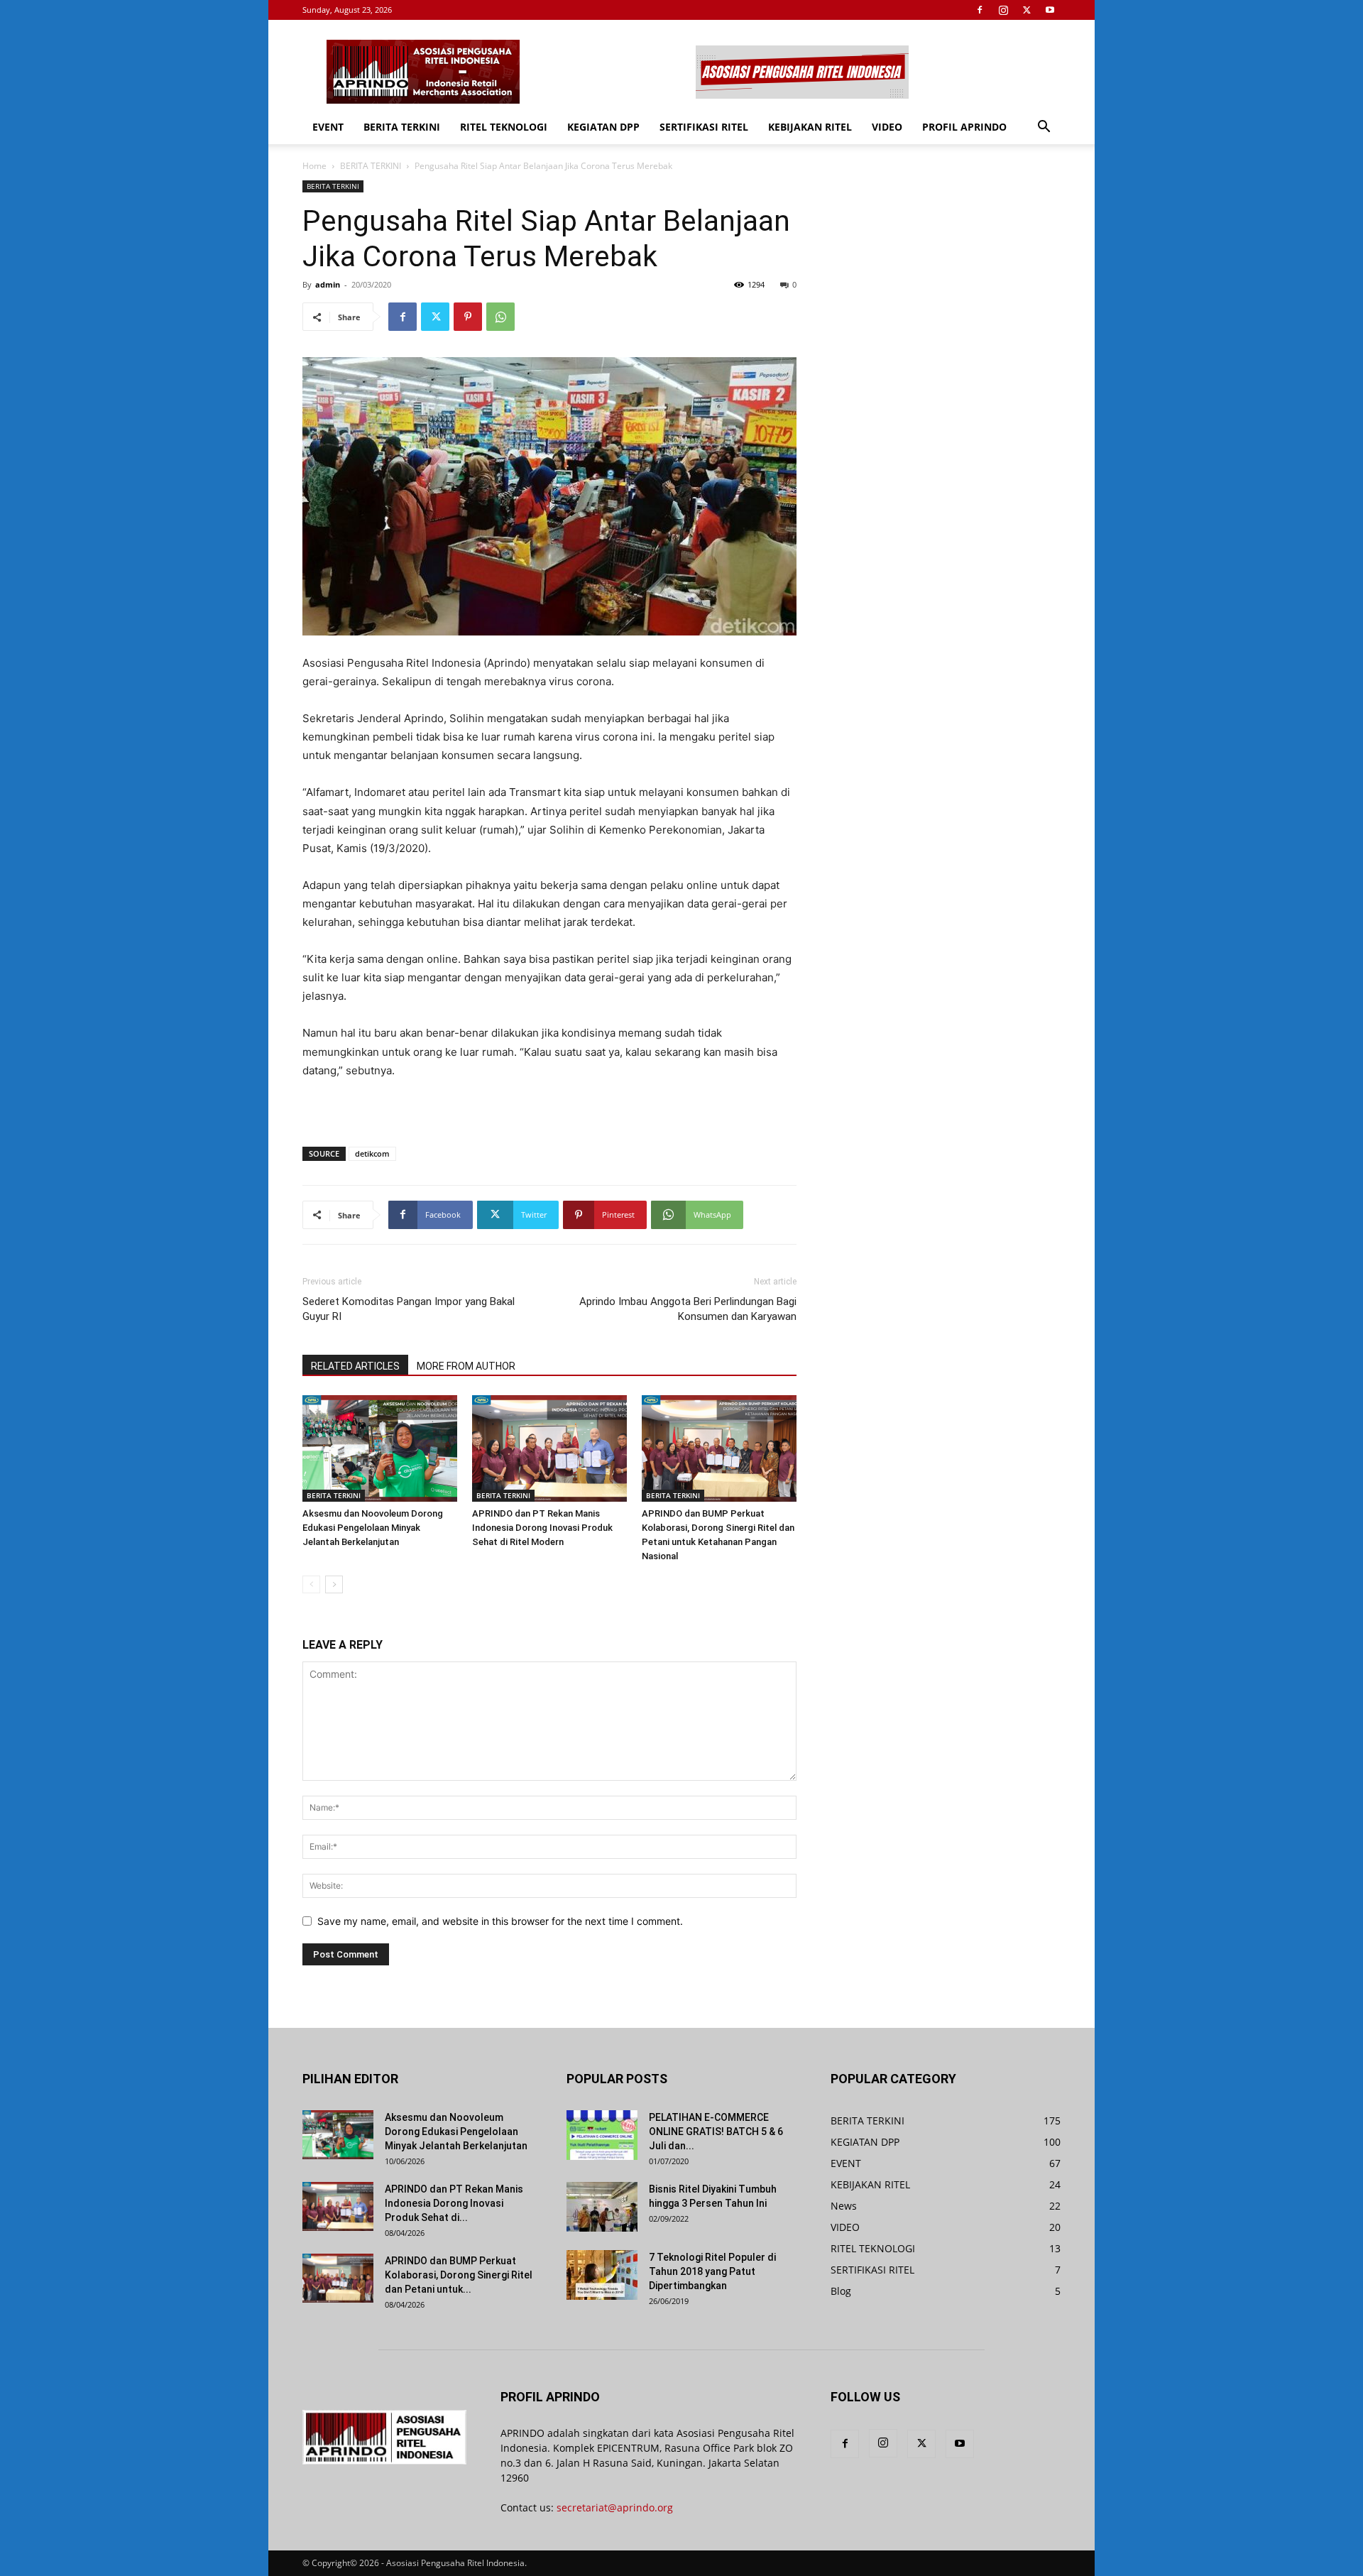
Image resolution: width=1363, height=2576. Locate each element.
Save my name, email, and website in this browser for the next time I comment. (500, 1921)
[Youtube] (1050, 10)
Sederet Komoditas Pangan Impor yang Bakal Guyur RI (409, 1309)
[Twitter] (1027, 10)
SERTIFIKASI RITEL (704, 127)
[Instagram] (1003, 10)
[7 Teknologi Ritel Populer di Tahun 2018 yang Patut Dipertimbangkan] (602, 2275)
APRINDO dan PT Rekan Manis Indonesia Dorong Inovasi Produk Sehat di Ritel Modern (542, 1528)
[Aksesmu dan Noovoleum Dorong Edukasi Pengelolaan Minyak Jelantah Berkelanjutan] (380, 1448)
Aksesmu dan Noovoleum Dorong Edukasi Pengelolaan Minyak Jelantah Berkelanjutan (373, 1528)
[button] (1044, 128)
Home (314, 166)
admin (328, 284)
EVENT (328, 127)
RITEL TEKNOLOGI (504, 127)
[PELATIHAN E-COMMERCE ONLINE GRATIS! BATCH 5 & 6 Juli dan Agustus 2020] (602, 2135)
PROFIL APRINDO (964, 127)
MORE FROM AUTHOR (466, 1366)
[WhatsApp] (500, 317)
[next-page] (334, 1584)
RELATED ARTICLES (355, 1366)
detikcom (372, 1153)
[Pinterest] (468, 317)
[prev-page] (311, 1584)
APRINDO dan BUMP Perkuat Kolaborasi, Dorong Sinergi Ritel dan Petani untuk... (459, 2275)
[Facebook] (980, 10)
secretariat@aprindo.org (615, 2507)
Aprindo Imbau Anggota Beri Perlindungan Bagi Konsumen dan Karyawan (688, 1309)
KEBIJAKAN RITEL (810, 127)
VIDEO (887, 127)
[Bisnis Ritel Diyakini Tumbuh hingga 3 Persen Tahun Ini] (602, 2207)
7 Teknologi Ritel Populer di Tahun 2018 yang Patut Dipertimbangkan (712, 2271)
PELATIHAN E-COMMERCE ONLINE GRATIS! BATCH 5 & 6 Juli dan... (716, 2132)
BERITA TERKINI (402, 127)
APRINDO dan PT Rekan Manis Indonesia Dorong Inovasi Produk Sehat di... (454, 2203)
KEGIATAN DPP (603, 127)
